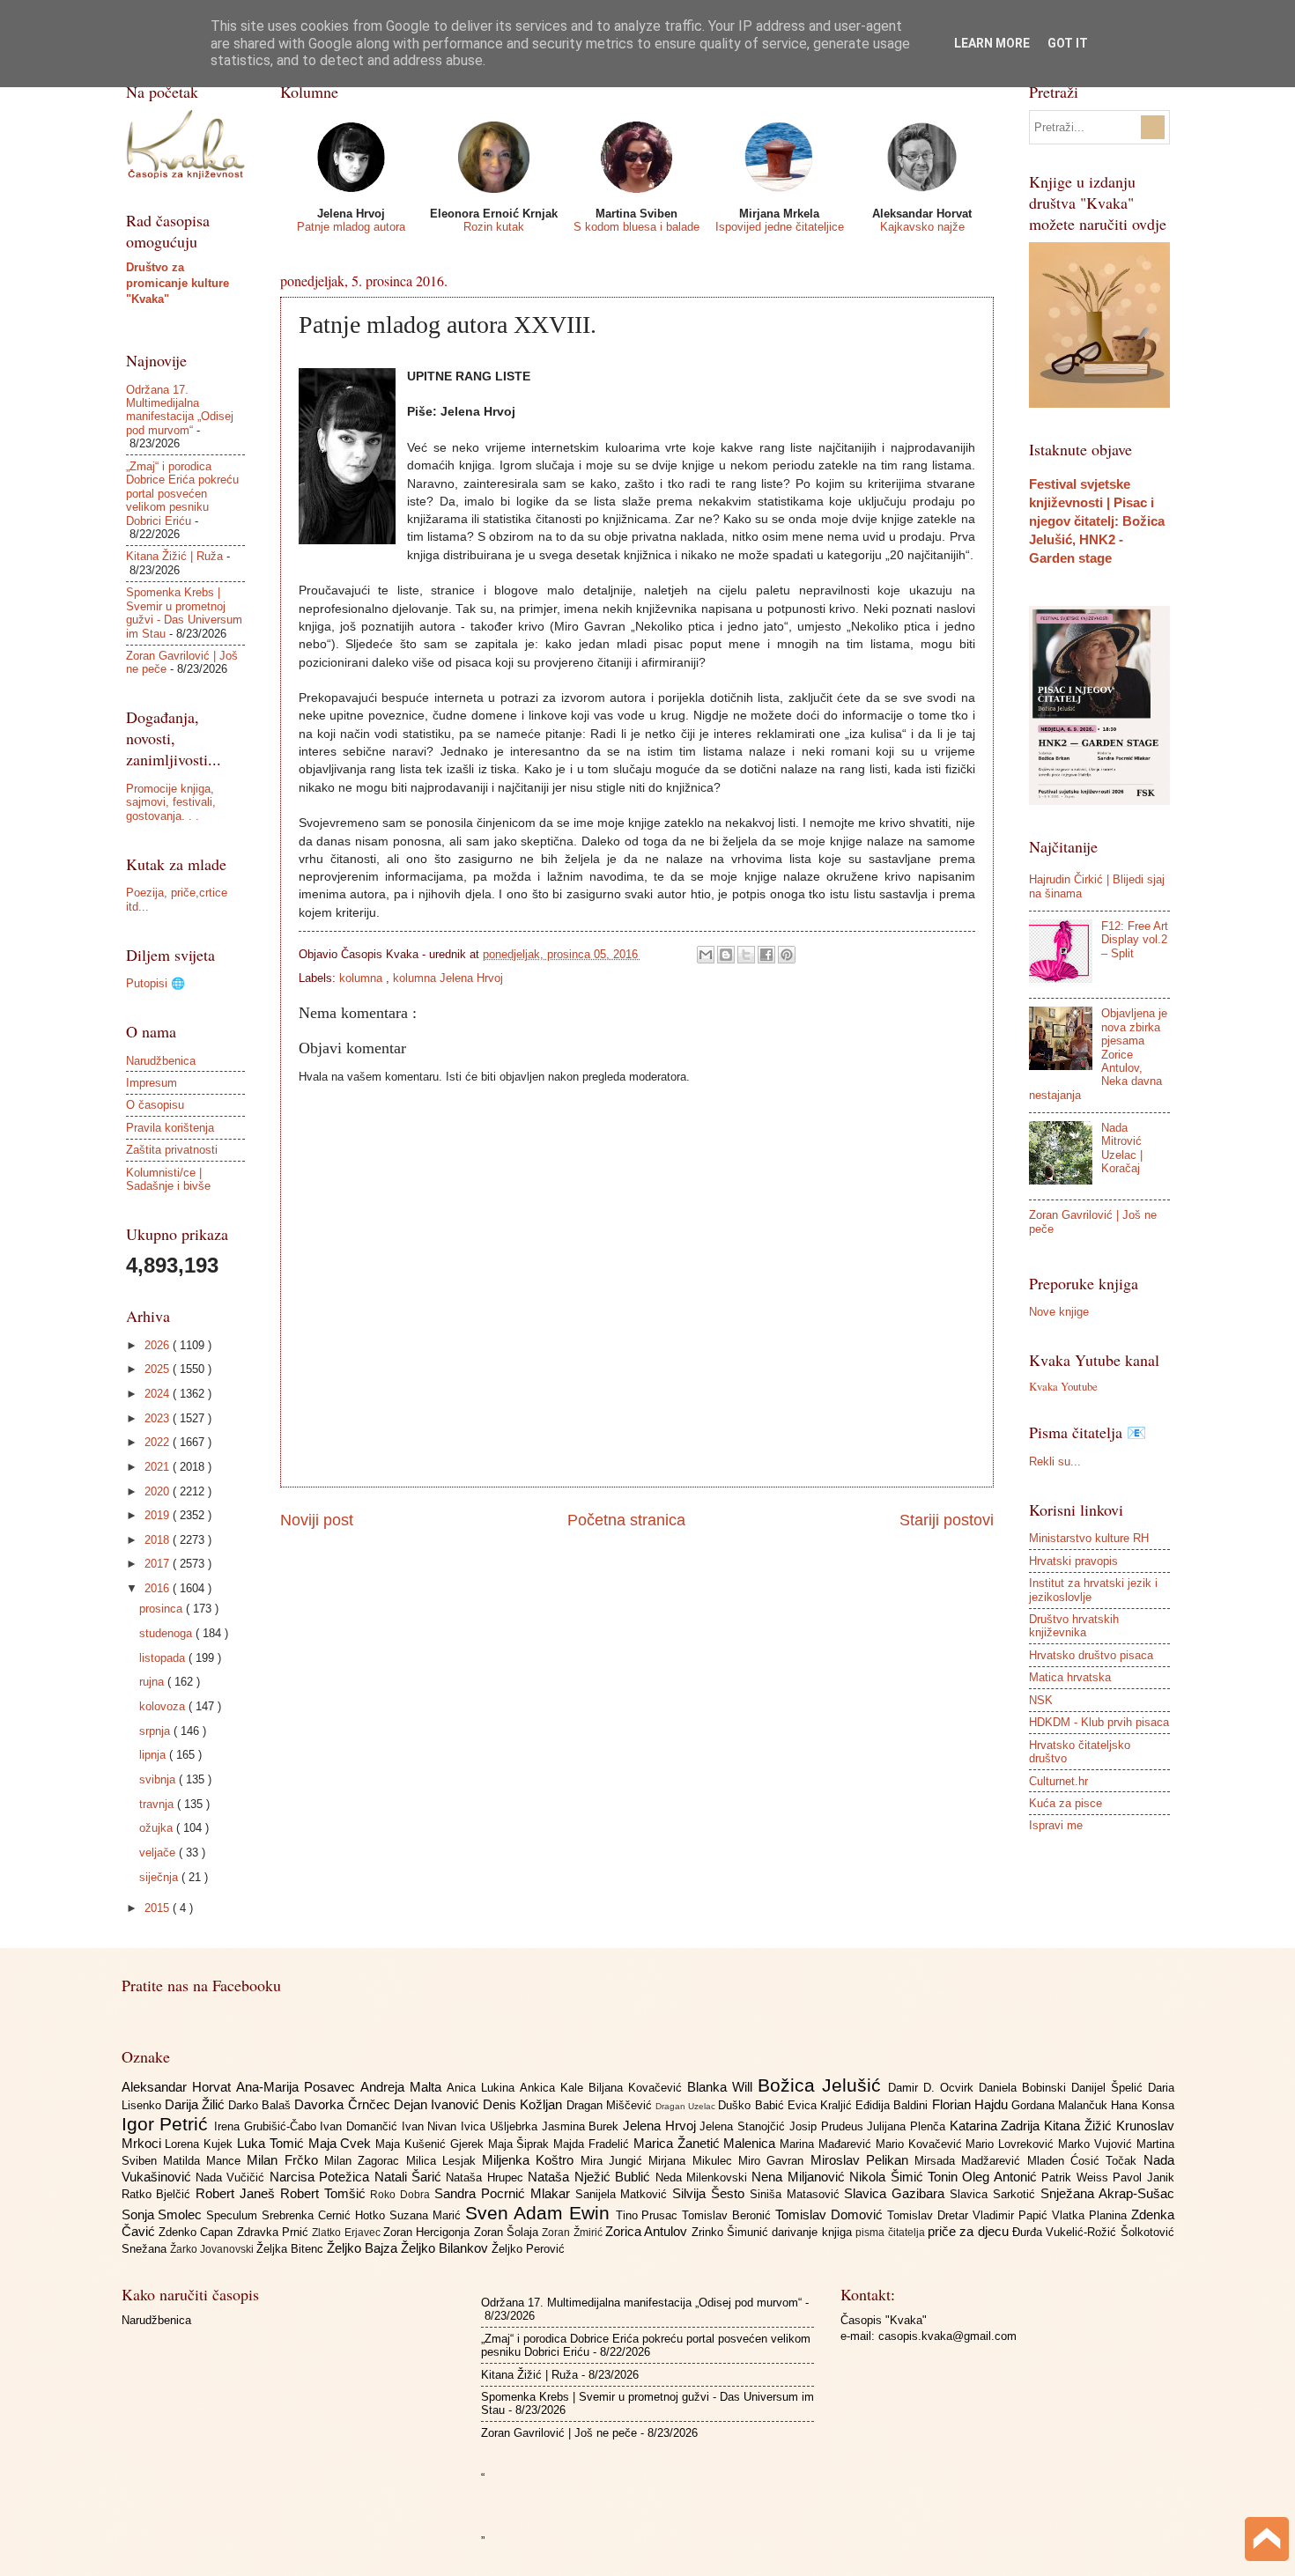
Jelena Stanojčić (744, 2126)
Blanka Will (722, 2087)
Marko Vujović (1097, 2144)
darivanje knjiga (814, 2232)
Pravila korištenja (170, 1128)
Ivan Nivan (431, 2126)
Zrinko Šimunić (732, 2232)
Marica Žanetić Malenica (707, 2143)
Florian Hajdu (972, 2104)
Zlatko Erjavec (348, 2233)
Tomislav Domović (831, 2214)
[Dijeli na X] (746, 955)
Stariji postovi (947, 1520)
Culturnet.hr (1058, 1781)
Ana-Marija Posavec (298, 2087)
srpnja (156, 1731)
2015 (159, 1908)
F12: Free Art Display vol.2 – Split (1135, 940)
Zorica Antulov (648, 2231)
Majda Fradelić (593, 2144)
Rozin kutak (494, 227)
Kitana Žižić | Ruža (174, 556)
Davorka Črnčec (344, 2104)
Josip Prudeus (828, 2126)
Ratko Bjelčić (159, 2194)
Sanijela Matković (624, 2194)
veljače (159, 1853)
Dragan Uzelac (687, 2106)
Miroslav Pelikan (863, 2160)
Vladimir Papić (1012, 2215)
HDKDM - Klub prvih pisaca (1099, 1722)
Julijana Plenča (908, 2126)
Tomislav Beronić (729, 2215)
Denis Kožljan (524, 2104)
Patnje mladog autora (351, 227)
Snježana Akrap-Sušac (1107, 2193)
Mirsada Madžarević (971, 2161)
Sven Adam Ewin (540, 2213)
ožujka (158, 1828)
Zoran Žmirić (573, 2233)
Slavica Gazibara (897, 2193)
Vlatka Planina (1091, 2215)
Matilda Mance (205, 2161)
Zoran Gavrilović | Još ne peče (559, 2433)
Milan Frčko (285, 2160)
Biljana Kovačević (638, 2088)
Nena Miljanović (800, 2177)
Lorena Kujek (201, 2144)
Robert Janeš (238, 2193)
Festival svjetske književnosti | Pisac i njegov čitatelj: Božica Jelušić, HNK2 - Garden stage (1097, 521)
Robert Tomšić (326, 2193)
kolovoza (164, 1706)
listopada (164, 1658)
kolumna (363, 978)
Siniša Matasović (797, 2194)
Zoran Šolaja (508, 2232)
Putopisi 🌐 (155, 983)
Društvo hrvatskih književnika (1074, 1626)
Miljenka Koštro (531, 2160)
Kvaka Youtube (1063, 1386)
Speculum (234, 2215)
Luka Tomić (273, 2143)
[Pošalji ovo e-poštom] (706, 955)
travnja (158, 1804)
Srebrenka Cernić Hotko (326, 2215)
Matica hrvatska (1070, 1677)
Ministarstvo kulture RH (1089, 1538)
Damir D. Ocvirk (933, 2088)
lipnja (154, 1755)
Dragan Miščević (611, 2105)
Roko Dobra (402, 2195)
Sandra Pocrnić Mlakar (504, 2193)
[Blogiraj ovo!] (726, 955)
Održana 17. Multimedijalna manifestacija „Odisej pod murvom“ (180, 410)
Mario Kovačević (921, 2144)
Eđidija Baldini (893, 2105)
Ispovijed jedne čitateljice (780, 227)
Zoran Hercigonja (429, 2232)
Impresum (152, 1083)
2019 (159, 1515)
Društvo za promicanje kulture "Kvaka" (178, 283)
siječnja (160, 1877)
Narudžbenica (161, 1061)
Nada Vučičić (233, 2177)
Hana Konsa (1142, 2105)
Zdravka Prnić (275, 2232)
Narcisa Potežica (322, 2177)
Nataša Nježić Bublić (591, 2177)
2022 (159, 1442)
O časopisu (155, 1105)
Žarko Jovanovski (213, 2249)
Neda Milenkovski (704, 2177)
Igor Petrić (168, 2124)
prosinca (163, 1609)
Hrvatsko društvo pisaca (1091, 1655)
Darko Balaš (261, 2105)
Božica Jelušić (823, 2085)
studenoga (167, 1633)
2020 (159, 1491)
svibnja (159, 1779)
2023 (159, 1418)
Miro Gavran (774, 2161)
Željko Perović (528, 2249)
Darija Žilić (196, 2104)
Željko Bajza (364, 2248)
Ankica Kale (554, 2088)
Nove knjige (1059, 1312)
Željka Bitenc (292, 2249)
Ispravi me (1056, 1825)
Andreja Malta (403, 2087)
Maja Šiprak (521, 2144)
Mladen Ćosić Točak (1085, 2161)
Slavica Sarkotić (995, 2194)
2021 (159, 1467)
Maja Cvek (342, 2143)
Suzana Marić (427, 2215)
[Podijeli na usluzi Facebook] (766, 955)
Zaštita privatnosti (172, 1150)
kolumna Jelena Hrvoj (448, 978)
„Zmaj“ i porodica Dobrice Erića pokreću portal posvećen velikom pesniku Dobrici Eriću (182, 494)
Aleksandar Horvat (179, 2087)
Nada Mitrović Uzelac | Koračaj (1122, 1148)
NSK (1041, 1700)
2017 (159, 1564)
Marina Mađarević (828, 2144)
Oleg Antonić (1002, 2177)
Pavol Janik (1143, 2177)
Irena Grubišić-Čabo (267, 2126)
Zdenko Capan (198, 2232)
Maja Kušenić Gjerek (431, 2144)
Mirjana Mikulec (693, 2161)
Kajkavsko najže (922, 227)
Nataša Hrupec (487, 2177)
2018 (159, 1540)
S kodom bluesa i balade (636, 227)
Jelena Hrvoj (661, 2126)
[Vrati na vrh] (1267, 2541)
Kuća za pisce (1066, 1803)
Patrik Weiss (1077, 2177)
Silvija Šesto (711, 2193)
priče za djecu (970, 2231)
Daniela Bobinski (1025, 2088)
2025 (159, 1369)
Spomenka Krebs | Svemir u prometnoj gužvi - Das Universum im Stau (184, 613)
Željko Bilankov (446, 2248)
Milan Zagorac (365, 2161)
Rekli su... (1055, 1461)
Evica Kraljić (821, 2105)
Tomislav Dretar (930, 2215)
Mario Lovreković (1012, 2144)
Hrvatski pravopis (1073, 1561)
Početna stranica (626, 1520)
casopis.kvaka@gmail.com (947, 2336)
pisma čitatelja (892, 2233)
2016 (159, 1588)
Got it (1068, 43)
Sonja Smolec (164, 2214)
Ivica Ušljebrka (501, 2126)
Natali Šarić (411, 2177)
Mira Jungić (615, 2161)
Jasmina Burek (582, 2126)
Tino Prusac (649, 2215)
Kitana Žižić (1080, 2126)
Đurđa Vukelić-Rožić (1066, 2232)
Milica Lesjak (444, 2161)
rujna (153, 1682)
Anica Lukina (483, 2088)
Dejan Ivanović (438, 2104)
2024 (159, 1394)
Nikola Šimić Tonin (906, 2177)
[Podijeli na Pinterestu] (787, 955)
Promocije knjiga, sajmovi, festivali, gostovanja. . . (171, 802)
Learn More (992, 43)
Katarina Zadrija (997, 2126)
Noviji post (317, 1520)
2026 (159, 1345)
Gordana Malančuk (1061, 2105)
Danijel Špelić (1110, 2088)
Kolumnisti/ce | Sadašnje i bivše (168, 1179)
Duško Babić (752, 2105)
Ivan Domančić (360, 2126)
